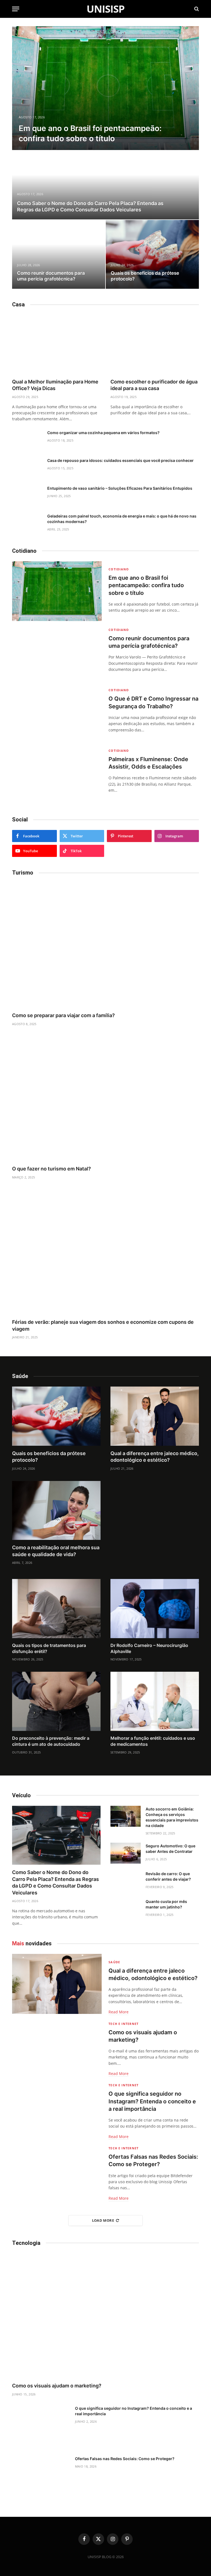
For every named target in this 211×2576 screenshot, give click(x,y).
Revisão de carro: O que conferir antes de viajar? (168, 1876)
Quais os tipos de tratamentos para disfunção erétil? (49, 1648)
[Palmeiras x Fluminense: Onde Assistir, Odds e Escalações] (57, 773)
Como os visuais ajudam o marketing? (143, 2036)
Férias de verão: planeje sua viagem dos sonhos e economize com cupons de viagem (103, 1325)
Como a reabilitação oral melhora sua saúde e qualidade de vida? (56, 1551)
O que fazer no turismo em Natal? (52, 1169)
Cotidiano (119, 569)
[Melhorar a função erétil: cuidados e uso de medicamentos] (155, 1701)
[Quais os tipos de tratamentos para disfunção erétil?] (56, 1609)
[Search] (196, 9)
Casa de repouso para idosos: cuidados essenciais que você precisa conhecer (120, 460)
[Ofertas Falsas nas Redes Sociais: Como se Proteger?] (57, 2170)
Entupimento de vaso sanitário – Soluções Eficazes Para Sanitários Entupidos (120, 488)
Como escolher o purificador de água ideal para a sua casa (154, 385)
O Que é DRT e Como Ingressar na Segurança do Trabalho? (153, 702)
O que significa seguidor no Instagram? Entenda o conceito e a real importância (152, 2101)
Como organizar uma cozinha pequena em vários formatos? (103, 433)
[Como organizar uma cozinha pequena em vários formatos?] (27, 440)
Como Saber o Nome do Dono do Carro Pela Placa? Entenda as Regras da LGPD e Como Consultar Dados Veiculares (90, 206)
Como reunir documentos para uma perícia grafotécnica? (51, 276)
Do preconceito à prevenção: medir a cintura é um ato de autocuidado (51, 1741)
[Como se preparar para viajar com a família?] (105, 945)
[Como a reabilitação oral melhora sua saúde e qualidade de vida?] (56, 1511)
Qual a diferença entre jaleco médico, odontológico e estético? (155, 1457)
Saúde (114, 1962)
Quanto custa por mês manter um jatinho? (166, 1904)
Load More (103, 2220)
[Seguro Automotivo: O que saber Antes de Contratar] (126, 1853)
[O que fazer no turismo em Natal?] (105, 1099)
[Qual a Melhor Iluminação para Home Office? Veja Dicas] (56, 345)
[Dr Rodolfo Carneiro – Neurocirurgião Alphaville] (155, 1609)
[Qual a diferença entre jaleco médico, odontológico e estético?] (155, 1416)
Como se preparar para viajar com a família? (63, 1015)
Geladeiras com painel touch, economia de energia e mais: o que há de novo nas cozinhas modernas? (122, 519)
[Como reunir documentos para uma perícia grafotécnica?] (59, 254)
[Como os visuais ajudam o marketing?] (57, 2046)
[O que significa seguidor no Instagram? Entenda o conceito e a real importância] (57, 2107)
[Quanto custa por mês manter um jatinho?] (126, 1909)
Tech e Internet (123, 2024)
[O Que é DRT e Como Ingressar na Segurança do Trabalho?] (57, 712)
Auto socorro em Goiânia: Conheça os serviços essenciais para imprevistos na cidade (172, 1817)
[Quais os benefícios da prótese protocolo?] (152, 254)
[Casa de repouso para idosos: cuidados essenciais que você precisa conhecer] (27, 468)
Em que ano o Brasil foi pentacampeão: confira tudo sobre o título (90, 133)
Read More (119, 2012)
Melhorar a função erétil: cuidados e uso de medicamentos (153, 1741)
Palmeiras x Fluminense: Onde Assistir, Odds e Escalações (148, 763)
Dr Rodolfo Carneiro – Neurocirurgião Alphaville (149, 1648)
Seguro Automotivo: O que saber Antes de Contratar (170, 1849)
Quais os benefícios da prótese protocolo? (145, 276)
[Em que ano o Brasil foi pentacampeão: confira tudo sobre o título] (105, 88)
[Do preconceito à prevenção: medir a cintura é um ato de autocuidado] (56, 1701)
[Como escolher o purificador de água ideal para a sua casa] (155, 345)
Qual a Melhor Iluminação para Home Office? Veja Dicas (55, 385)
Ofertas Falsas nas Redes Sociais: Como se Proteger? (153, 2160)
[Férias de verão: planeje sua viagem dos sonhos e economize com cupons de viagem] (105, 1252)
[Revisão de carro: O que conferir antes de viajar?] (126, 1881)
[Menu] (16, 9)
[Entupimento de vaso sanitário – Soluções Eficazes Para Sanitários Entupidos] (27, 495)
